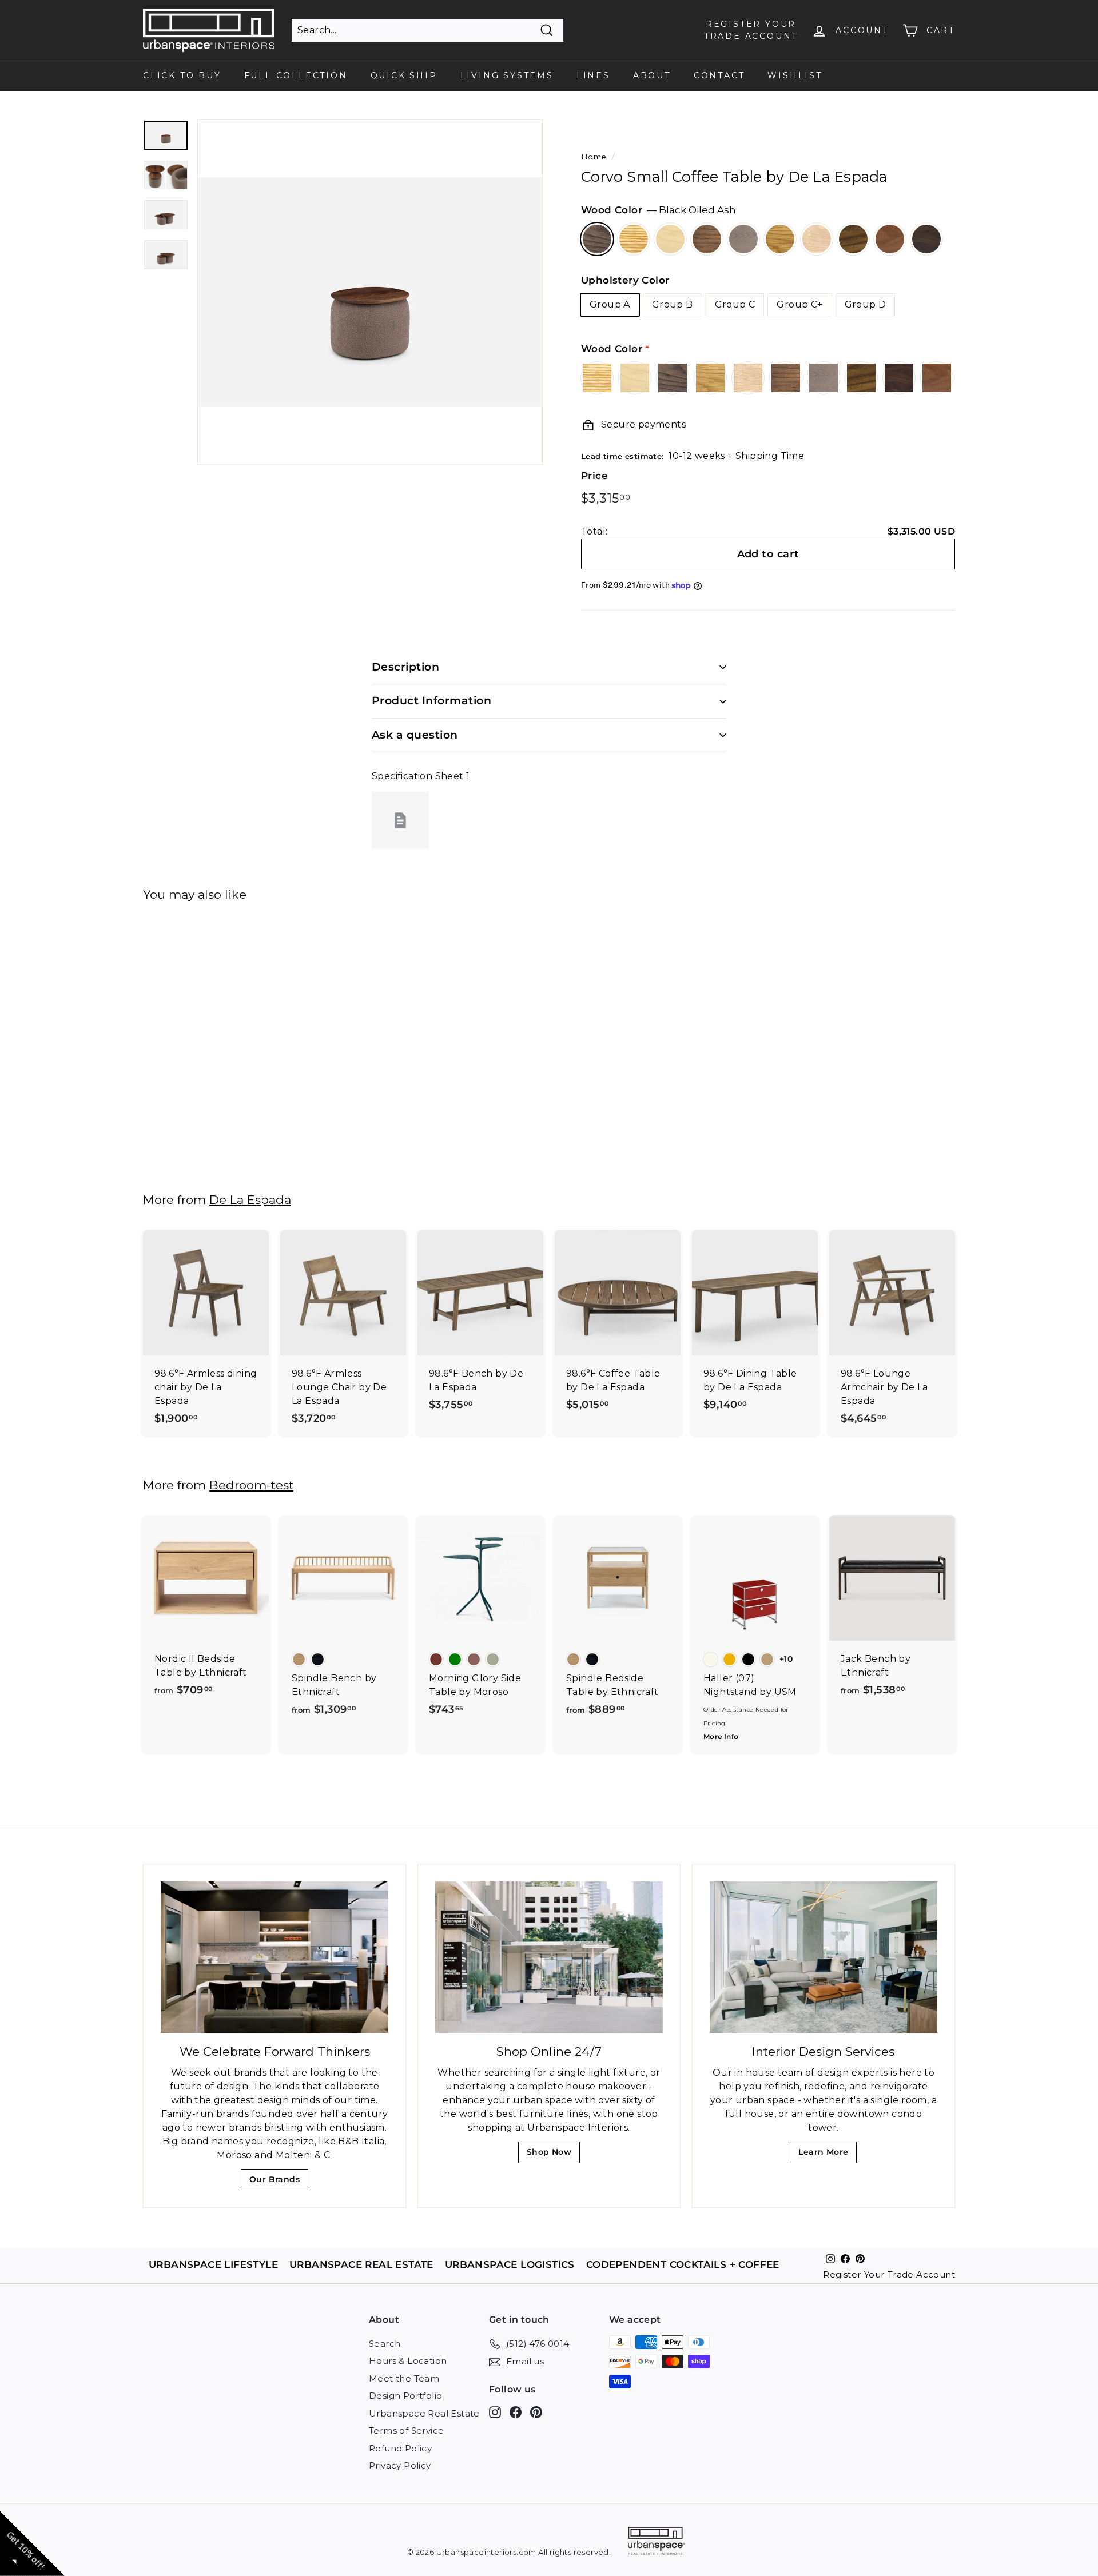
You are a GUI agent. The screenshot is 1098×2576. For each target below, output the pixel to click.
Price (594, 476)
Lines (593, 75)
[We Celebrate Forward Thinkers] (274, 1957)
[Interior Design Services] (823, 1957)
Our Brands (279, 2182)
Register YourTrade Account (751, 30)
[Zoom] (370, 292)
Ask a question (415, 735)
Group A (610, 304)
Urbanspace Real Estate (424, 2413)
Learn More (827, 2155)
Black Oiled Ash (597, 239)
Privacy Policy (400, 2465)
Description (405, 667)
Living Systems (507, 75)
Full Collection (296, 75)
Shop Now (553, 2155)
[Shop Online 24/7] (549, 1957)
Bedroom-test (251, 1485)
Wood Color (659, 210)
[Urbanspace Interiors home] (657, 2543)
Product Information (431, 701)
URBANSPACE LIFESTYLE (213, 2264)
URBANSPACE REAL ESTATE (361, 2264)
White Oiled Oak (817, 239)
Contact (719, 75)
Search (385, 2344)
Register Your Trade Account (889, 2274)
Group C (735, 304)
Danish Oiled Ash (634, 239)
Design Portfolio (405, 2396)
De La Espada (250, 1200)
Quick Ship (404, 75)
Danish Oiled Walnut (853, 239)
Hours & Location (408, 2361)
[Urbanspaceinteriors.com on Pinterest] (536, 2412)
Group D (866, 304)
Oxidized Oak (743, 239)
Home (594, 157)
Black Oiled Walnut (926, 239)
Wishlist (795, 75)
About (652, 75)
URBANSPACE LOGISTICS (510, 2264)
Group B (673, 304)
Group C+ (799, 304)
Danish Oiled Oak (780, 239)
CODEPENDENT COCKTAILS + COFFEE (683, 2264)
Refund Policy (400, 2448)
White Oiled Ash (670, 239)
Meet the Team (404, 2378)
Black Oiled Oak (707, 239)
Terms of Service (406, 2431)
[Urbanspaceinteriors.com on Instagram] (495, 2412)
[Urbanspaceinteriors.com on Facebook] (516, 2412)
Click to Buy (182, 75)
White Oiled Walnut (890, 239)
